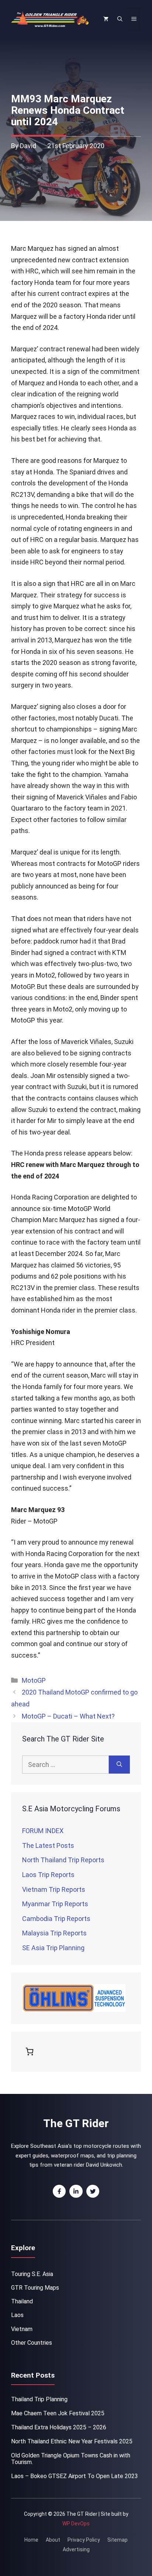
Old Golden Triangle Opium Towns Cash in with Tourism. (71, 2459)
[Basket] (31, 2051)
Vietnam (22, 2329)
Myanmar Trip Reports (55, 1904)
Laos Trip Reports (48, 1875)
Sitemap (118, 2540)
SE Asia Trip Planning (53, 1948)
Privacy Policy (84, 2540)
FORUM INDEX (43, 1831)
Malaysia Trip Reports (54, 1933)
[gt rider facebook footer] (59, 2191)
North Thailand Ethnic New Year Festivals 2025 (72, 2441)
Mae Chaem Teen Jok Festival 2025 (58, 2413)
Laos (17, 2315)
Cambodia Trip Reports (56, 1919)
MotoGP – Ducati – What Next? (68, 1716)
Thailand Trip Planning (39, 2399)
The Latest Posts (48, 1845)
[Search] (119, 1765)
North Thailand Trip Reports (63, 1860)
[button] (120, 19)
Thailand (22, 2301)
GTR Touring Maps (35, 2288)
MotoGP (34, 1680)
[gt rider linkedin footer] (76, 2191)
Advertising (76, 2549)
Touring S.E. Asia (32, 2274)
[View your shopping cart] (106, 19)
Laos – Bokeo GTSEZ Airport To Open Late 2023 (75, 2476)
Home (31, 2540)
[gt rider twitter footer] (93, 2191)
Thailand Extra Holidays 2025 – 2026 (59, 2427)
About (53, 2540)
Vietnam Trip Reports (54, 1889)
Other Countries (32, 2343)
